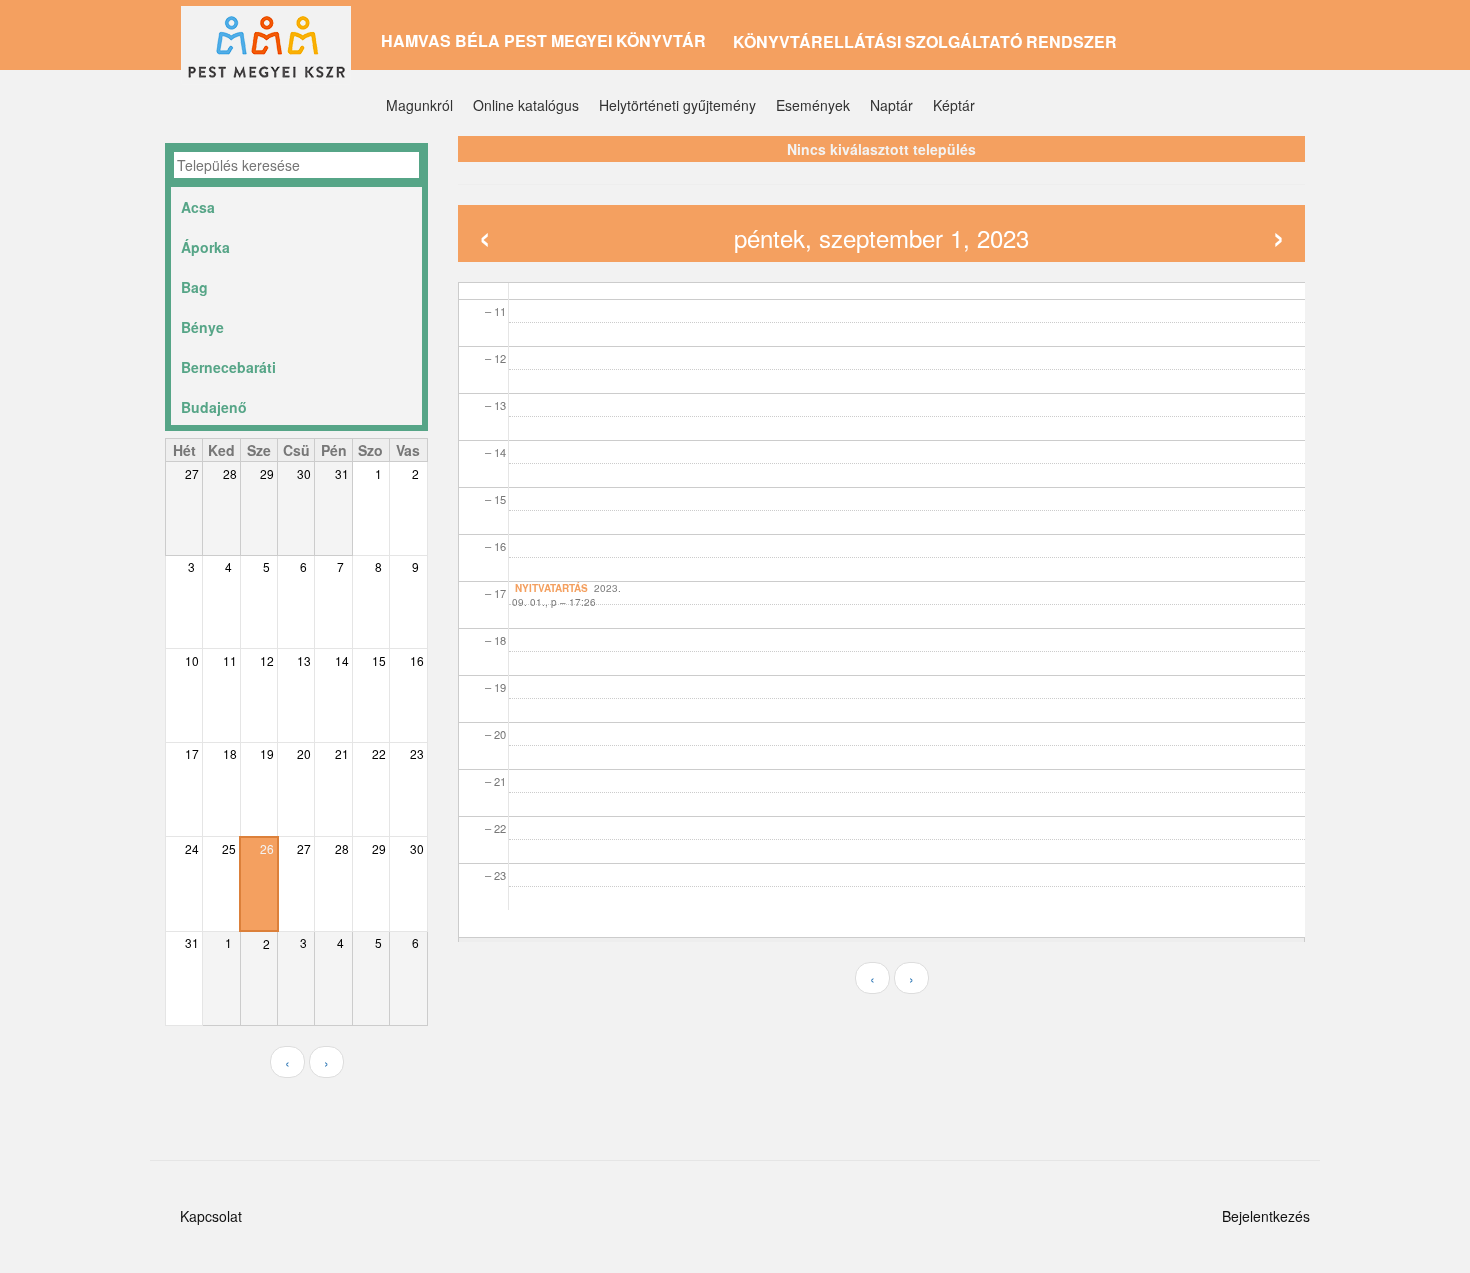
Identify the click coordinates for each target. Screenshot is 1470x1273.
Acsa (198, 207)
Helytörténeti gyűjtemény (677, 105)
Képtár (954, 105)
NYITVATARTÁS (551, 588)
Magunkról (419, 105)
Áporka (205, 247)
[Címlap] (273, 53)
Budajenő (214, 407)
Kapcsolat (211, 1216)
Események (813, 105)
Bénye (202, 327)
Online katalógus (526, 105)
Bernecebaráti (228, 367)
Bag (194, 287)
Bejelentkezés (1266, 1216)
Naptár (891, 105)
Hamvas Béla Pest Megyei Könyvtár (543, 40)
